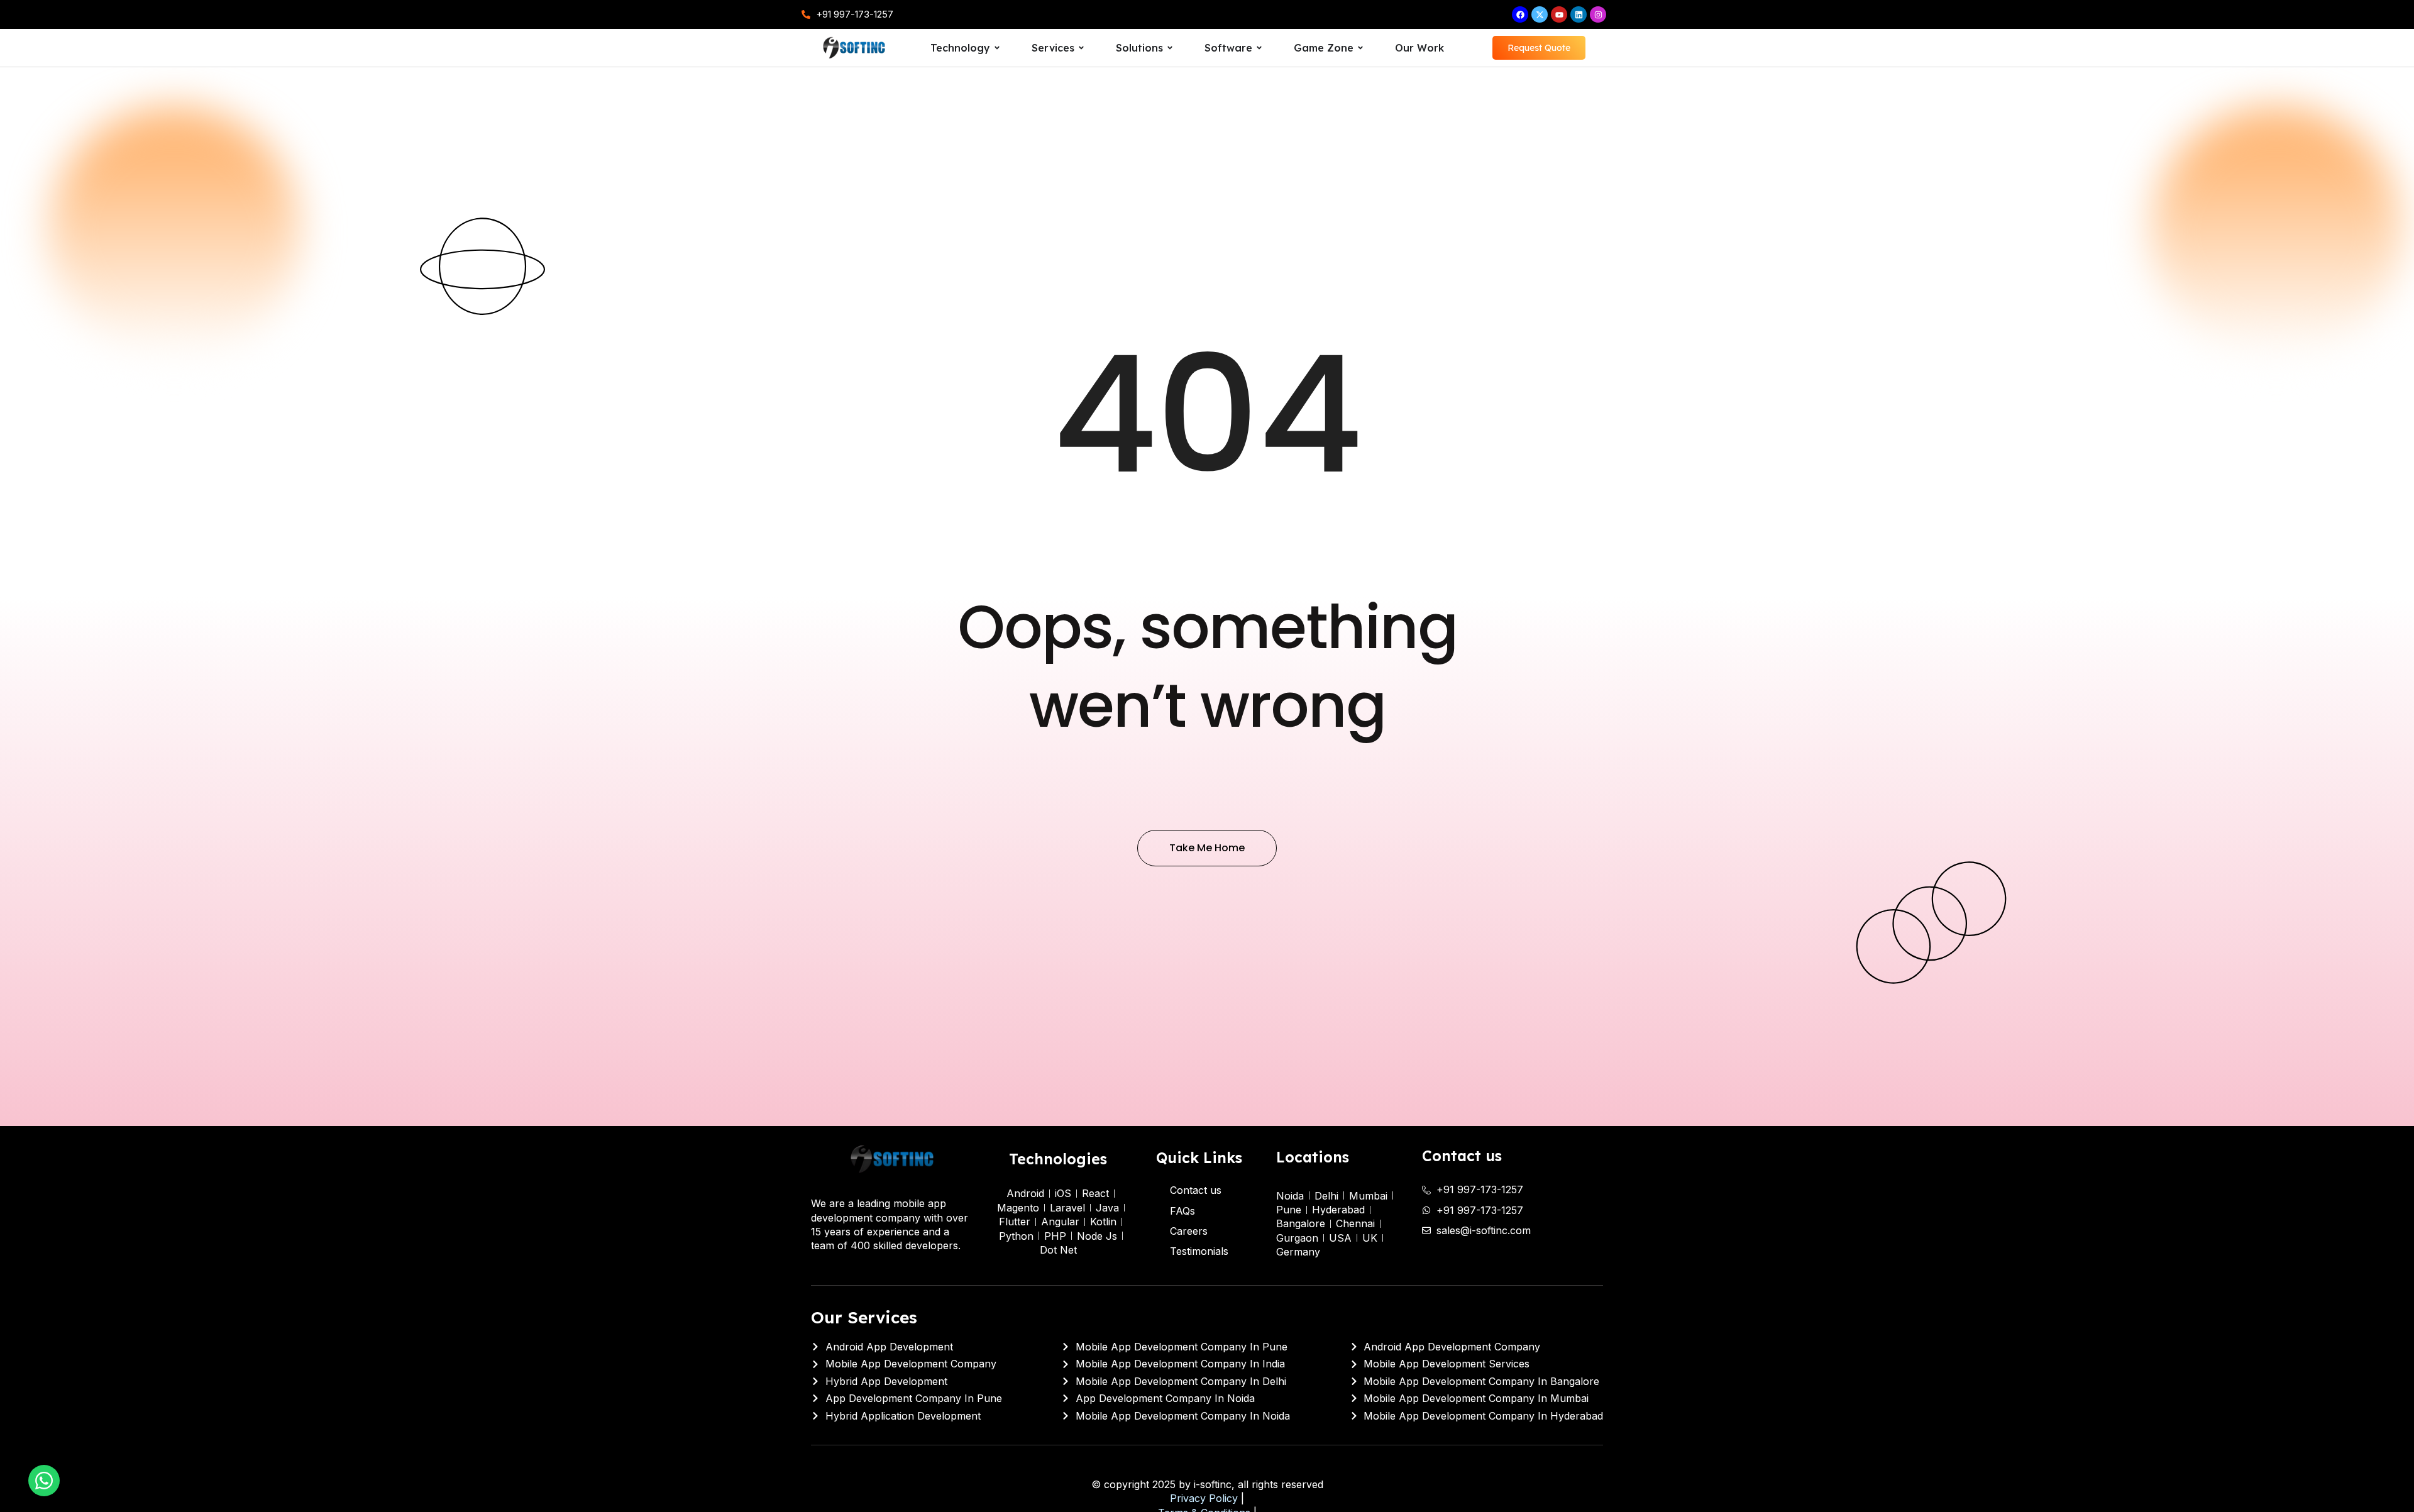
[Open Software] (1259, 48)
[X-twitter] (1540, 14)
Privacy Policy (1204, 1498)
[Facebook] (1520, 14)
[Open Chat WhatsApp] (44, 1481)
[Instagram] (1598, 14)
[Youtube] (1559, 14)
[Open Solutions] (1170, 48)
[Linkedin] (1579, 14)
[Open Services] (1081, 48)
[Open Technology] (997, 48)
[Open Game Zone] (1360, 48)
